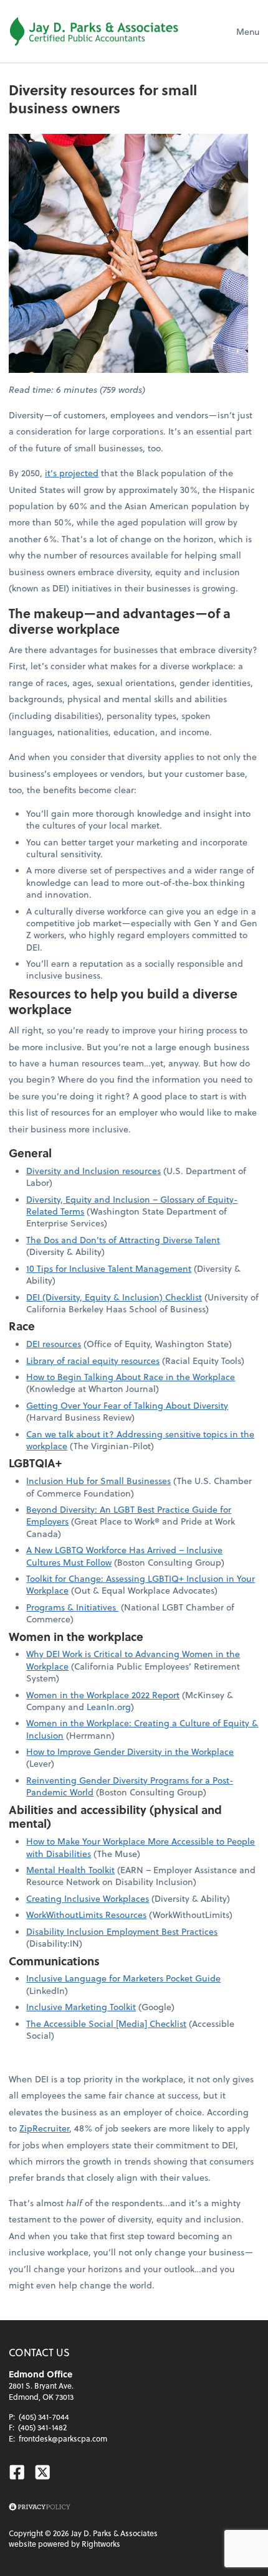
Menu (248, 31)
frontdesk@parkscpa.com (63, 2438)
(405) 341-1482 (42, 2427)
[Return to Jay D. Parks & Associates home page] (94, 31)
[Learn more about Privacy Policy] (40, 2507)
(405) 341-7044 (44, 2417)
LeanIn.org (109, 1707)
